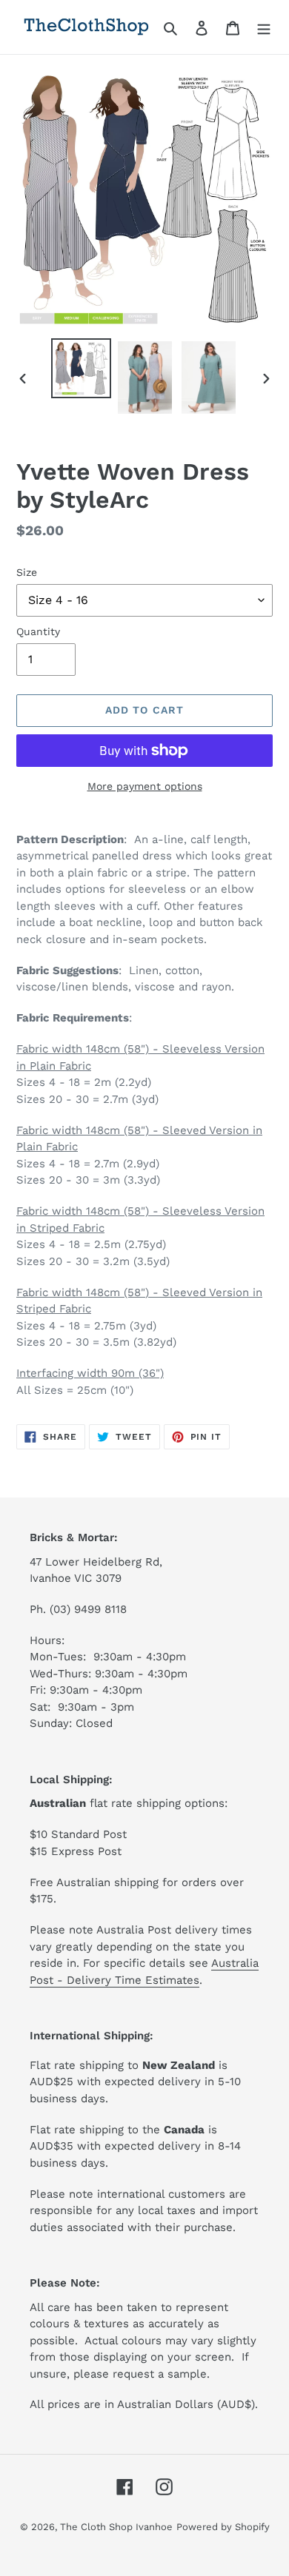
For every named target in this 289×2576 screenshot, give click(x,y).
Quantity (38, 631)
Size (27, 572)
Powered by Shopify (223, 2527)
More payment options (145, 786)
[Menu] (264, 27)
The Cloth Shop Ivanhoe (116, 2527)
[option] (82, 368)
